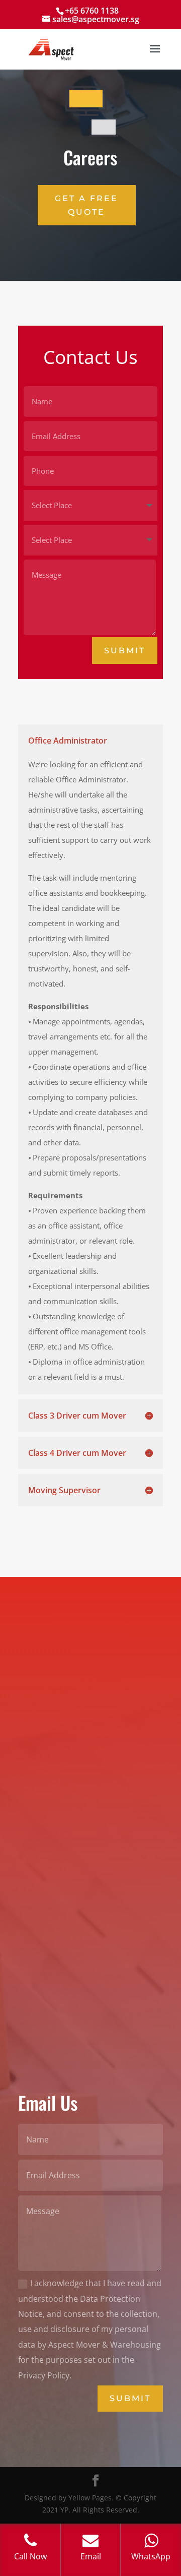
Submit (125, 651)
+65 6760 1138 (92, 11)
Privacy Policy (46, 1776)
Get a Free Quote (86, 205)
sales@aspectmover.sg (63, 1750)
